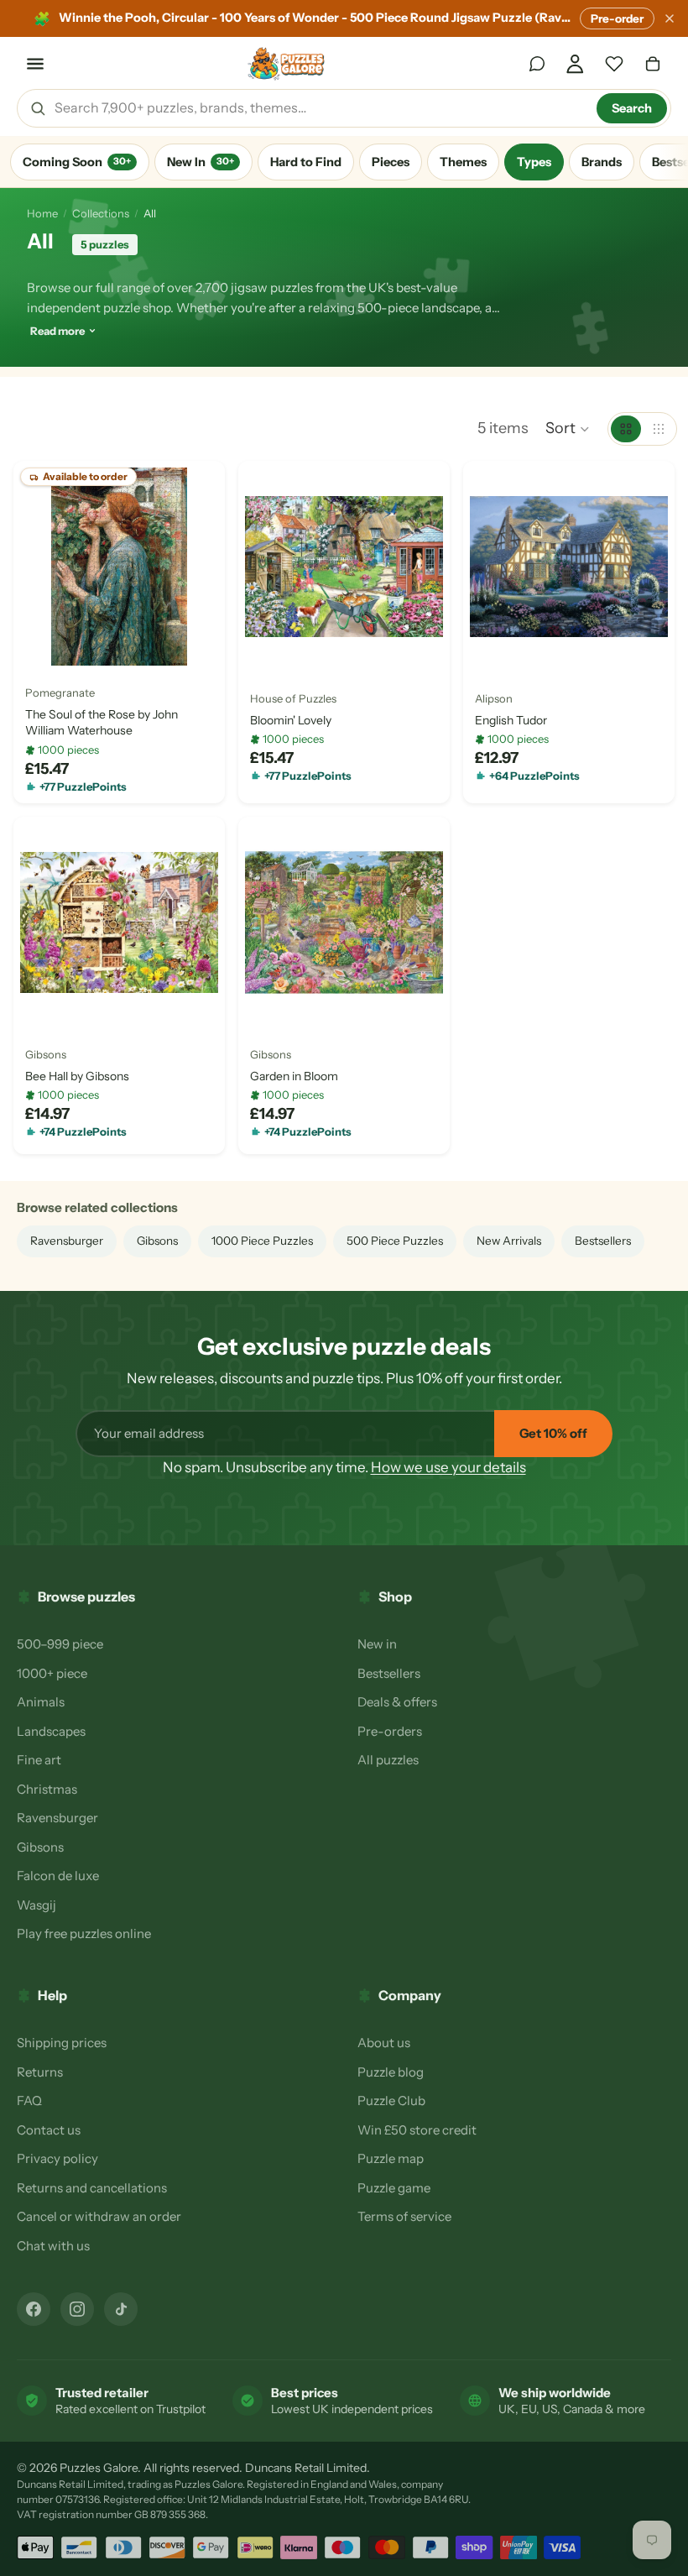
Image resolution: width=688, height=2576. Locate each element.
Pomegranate (60, 692)
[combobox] (320, 108)
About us (384, 2043)
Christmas (47, 1789)
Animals (41, 1702)
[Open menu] (35, 64)
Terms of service (404, 2216)
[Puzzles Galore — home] (287, 64)
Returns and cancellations (92, 2188)
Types (534, 162)
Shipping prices (62, 2043)
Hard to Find (306, 162)
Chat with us (53, 2246)
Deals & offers (397, 1702)
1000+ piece (52, 1673)
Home (42, 213)
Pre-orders (390, 1731)
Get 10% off (553, 1433)
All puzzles (388, 1760)
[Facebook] (34, 2309)
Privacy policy (57, 2158)
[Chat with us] (537, 64)
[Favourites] (614, 64)
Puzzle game (394, 2188)
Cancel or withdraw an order (99, 2216)
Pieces (391, 162)
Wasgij (36, 1905)
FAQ (29, 2101)
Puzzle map (391, 2158)
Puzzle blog (391, 2072)
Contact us (49, 2130)
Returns (40, 2072)
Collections (101, 213)
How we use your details (448, 1467)
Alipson (494, 698)
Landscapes (51, 1731)
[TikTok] (121, 2309)
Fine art (39, 1760)
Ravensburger (67, 1241)
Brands (602, 162)
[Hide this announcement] (670, 18)
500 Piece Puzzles (395, 1241)
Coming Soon (77, 162)
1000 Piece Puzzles (262, 1241)
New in (377, 1644)
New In (201, 162)
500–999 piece (60, 1644)
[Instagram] (77, 2309)
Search (632, 108)
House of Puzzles (293, 698)
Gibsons (46, 1054)
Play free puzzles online (84, 1933)
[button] (568, 429)
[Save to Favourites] (39, 646)
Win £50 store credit (417, 2130)
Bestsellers (603, 1241)
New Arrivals (509, 1241)
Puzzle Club (391, 2101)
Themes (463, 162)
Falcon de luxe (58, 1876)
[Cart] (653, 64)
